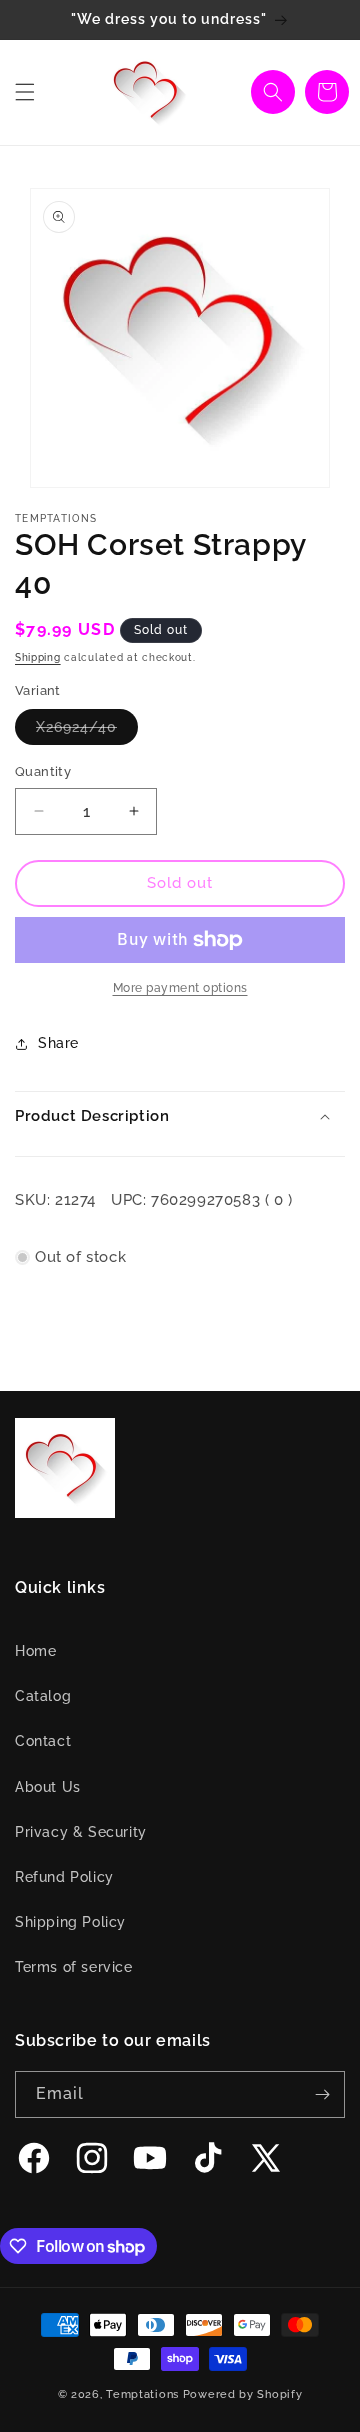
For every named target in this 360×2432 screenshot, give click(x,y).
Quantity (43, 771)
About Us (48, 1787)
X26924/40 (87, 731)
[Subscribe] (322, 2094)
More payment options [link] (180, 988)
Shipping (38, 657)
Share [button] (58, 1043)
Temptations (142, 2394)
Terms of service (74, 1967)
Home (35, 1651)
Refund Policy (64, 1877)
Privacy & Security (81, 1832)
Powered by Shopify (243, 2394)
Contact (43, 1741)
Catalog (43, 1696)
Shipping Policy (70, 1922)
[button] (25, 92)
